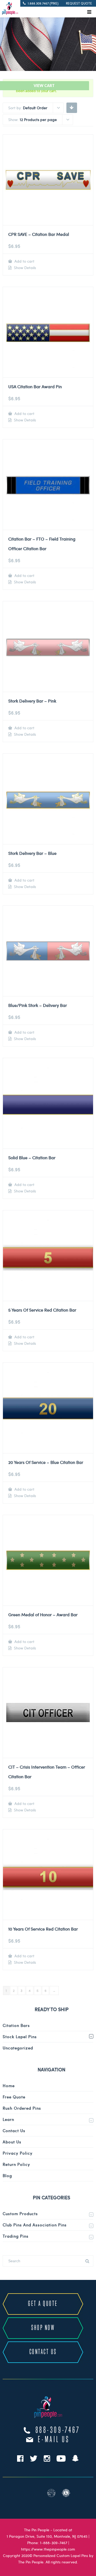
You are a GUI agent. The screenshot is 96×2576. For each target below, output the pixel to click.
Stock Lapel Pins (20, 2037)
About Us (12, 2142)
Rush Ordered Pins (22, 2108)
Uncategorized (18, 2048)
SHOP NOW (43, 2328)
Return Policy (16, 2164)
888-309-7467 (58, 2430)
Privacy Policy (18, 2153)
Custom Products (20, 2214)
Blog (7, 2175)
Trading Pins (16, 2236)
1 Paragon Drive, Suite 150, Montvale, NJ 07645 (47, 2536)
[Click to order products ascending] (72, 107)
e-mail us (54, 2440)
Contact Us (14, 2131)
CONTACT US (43, 2352)
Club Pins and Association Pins (35, 2225)
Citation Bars (16, 2025)
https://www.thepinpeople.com (48, 2549)
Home (9, 2086)
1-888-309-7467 (54, 2543)
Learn (8, 2119)
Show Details (24, 268)
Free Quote (14, 2097)
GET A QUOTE (43, 2304)
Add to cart (24, 261)
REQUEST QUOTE (79, 3)
